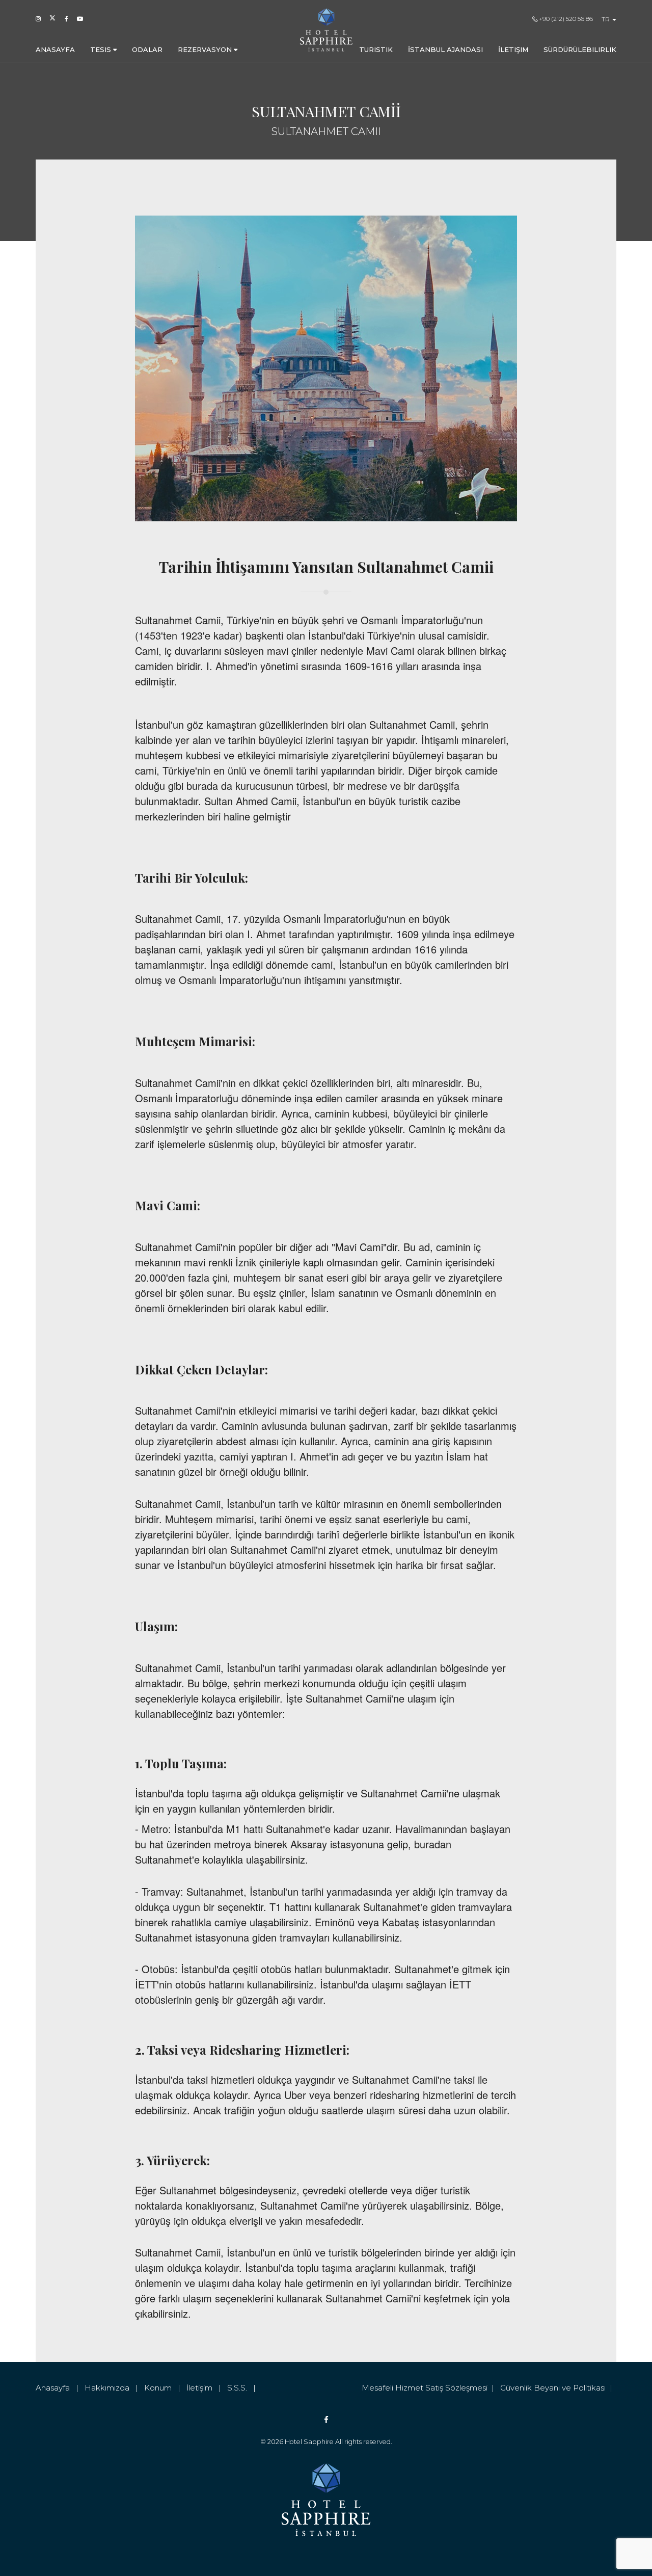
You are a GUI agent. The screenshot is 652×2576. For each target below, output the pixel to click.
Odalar (147, 49)
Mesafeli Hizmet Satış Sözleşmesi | (431, 2388)
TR (606, 19)
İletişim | (207, 2388)
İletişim (513, 49)
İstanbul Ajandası (445, 49)
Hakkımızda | (114, 2388)
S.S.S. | (243, 2388)
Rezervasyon (206, 49)
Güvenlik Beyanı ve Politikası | (558, 2388)
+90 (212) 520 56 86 (565, 19)
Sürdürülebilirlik (580, 49)
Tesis (102, 49)
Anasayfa (55, 49)
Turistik (376, 49)
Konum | (165, 2388)
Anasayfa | (60, 2388)
